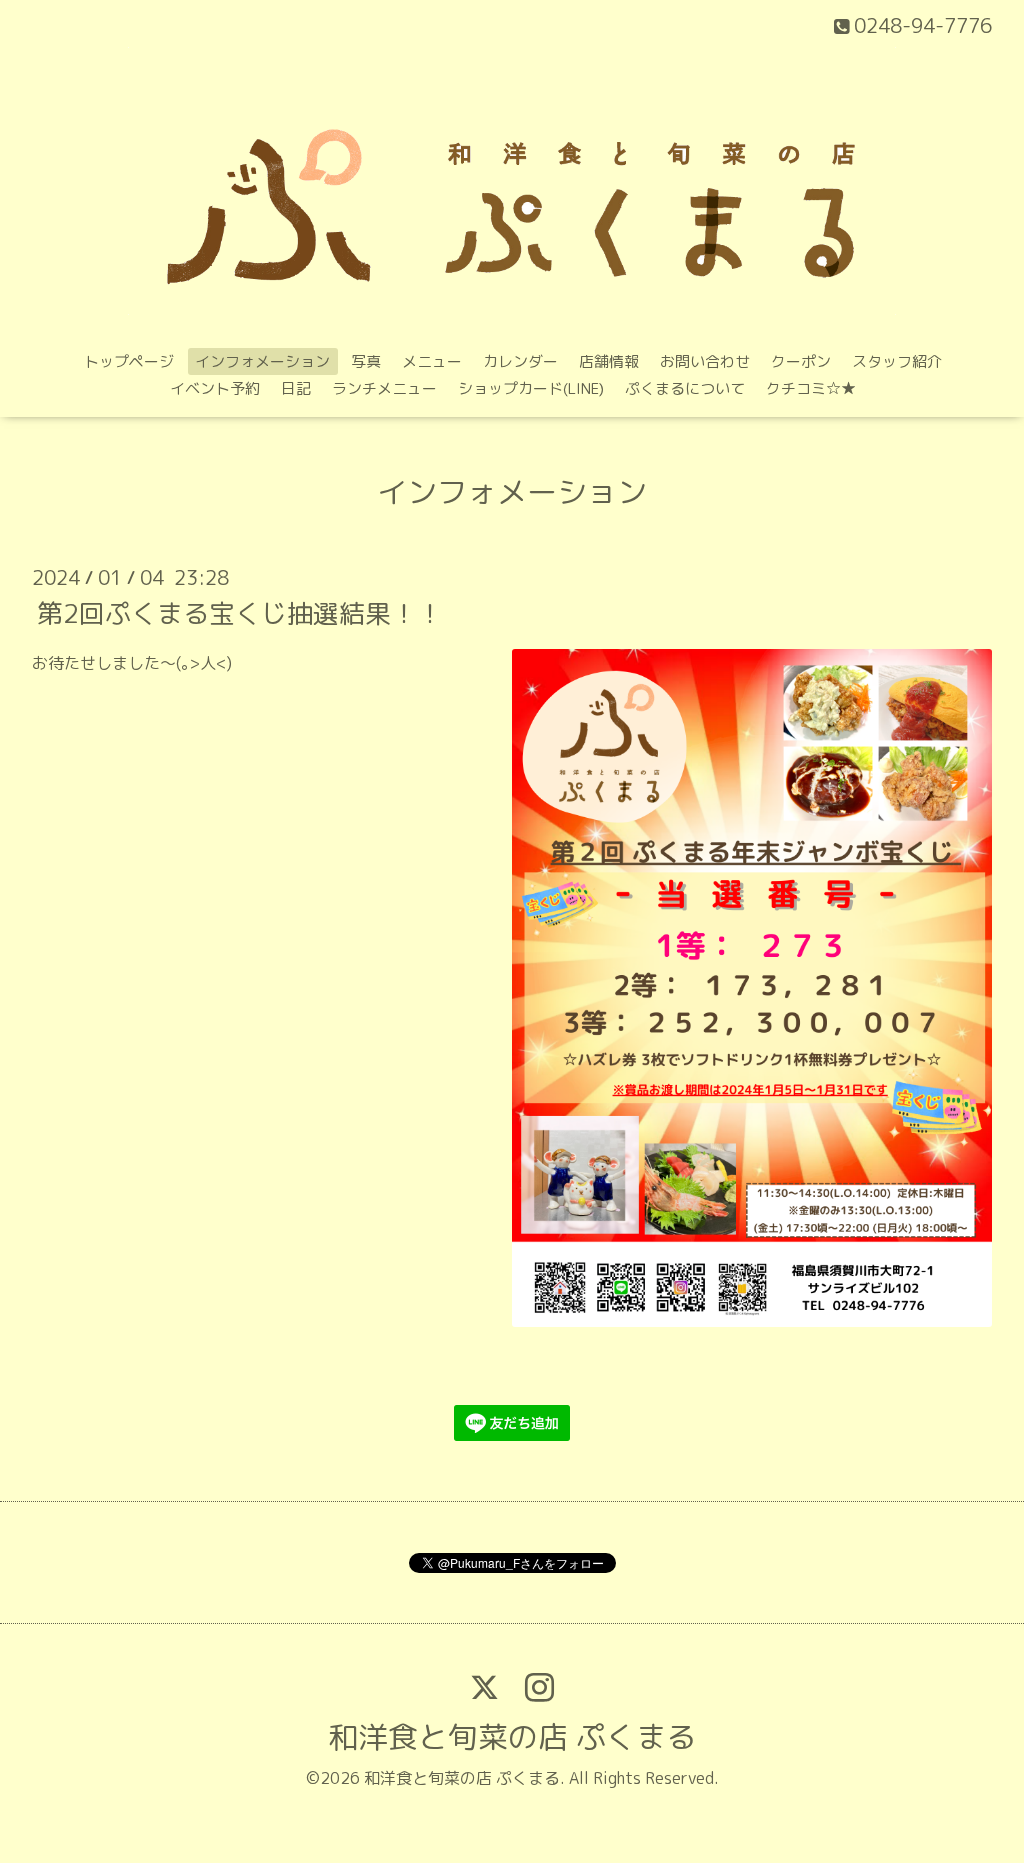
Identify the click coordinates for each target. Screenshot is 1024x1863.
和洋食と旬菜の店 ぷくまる (512, 1737)
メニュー (432, 361)
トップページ (129, 361)
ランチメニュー (384, 388)
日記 (296, 388)
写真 (366, 361)
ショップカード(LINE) (531, 388)
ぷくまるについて (685, 388)
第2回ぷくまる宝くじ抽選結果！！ (240, 612)
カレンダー (520, 361)
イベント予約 (215, 388)
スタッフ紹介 (897, 361)
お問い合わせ (705, 361)
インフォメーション (262, 361)
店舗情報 (609, 361)
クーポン (801, 361)
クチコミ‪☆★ (811, 388)
